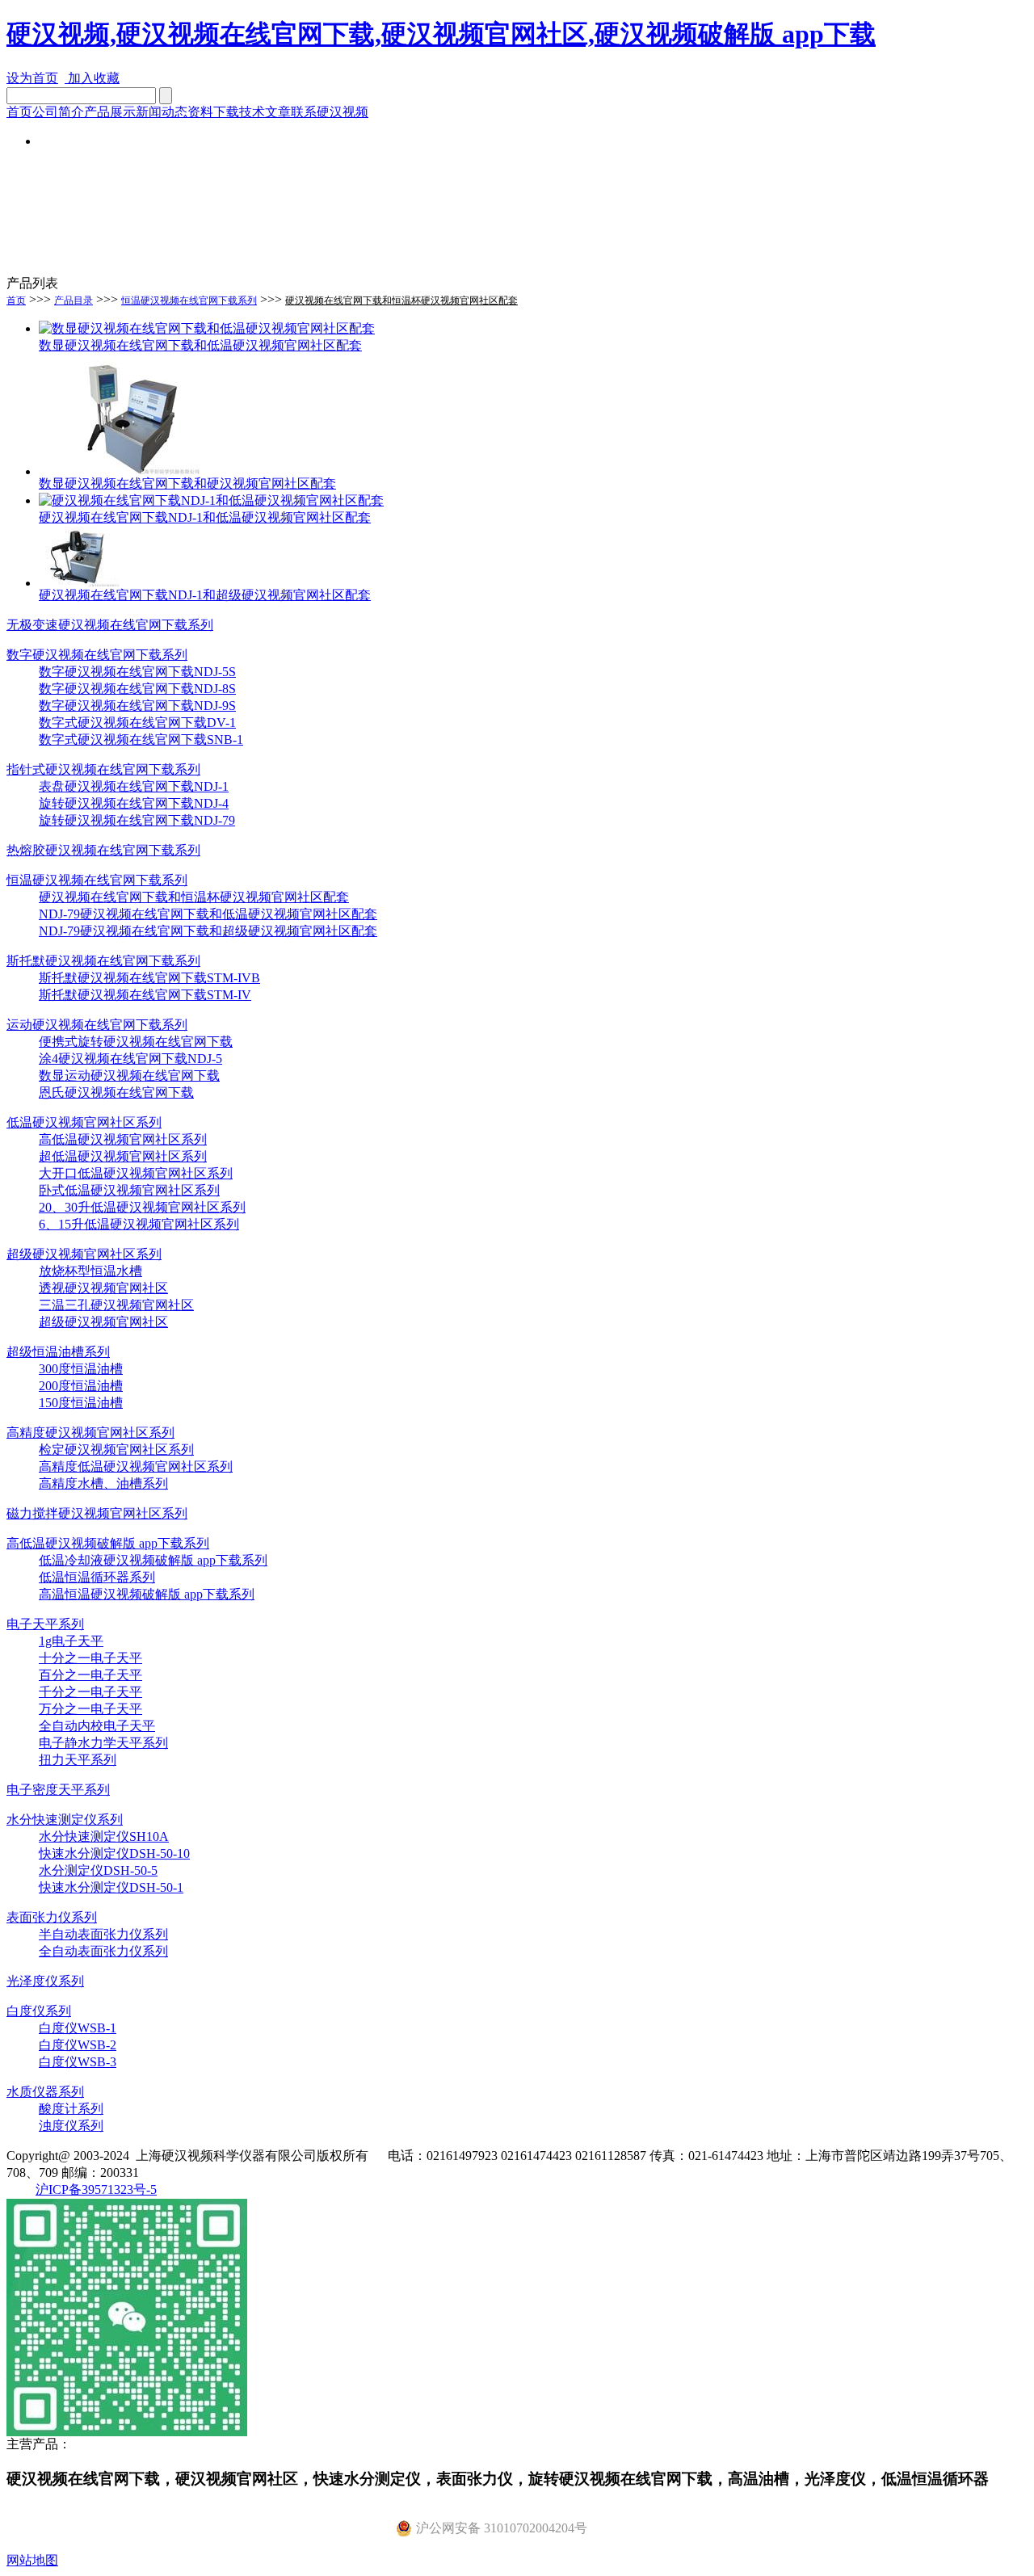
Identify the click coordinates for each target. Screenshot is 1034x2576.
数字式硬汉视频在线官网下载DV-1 (137, 723)
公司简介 (58, 112)
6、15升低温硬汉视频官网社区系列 (139, 1224)
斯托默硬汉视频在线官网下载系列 (103, 961)
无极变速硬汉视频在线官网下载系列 (110, 625)
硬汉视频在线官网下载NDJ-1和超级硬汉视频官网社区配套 (205, 595)
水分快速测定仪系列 (65, 1820)
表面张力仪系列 (52, 1917)
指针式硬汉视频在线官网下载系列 (103, 769)
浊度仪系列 (71, 2126)
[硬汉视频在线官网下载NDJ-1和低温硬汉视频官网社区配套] (211, 500)
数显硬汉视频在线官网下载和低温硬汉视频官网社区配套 (200, 345)
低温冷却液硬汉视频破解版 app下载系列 (153, 1560)
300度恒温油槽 (81, 1369)
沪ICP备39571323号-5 (96, 2189)
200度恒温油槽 (81, 1386)
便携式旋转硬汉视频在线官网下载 (136, 1042)
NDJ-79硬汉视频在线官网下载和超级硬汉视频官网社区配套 (208, 931)
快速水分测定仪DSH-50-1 (111, 1887)
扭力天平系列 (78, 1760)
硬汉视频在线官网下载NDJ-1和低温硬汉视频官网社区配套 (205, 517)
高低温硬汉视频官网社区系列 (123, 1139)
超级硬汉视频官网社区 (103, 1322)
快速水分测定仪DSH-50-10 (114, 1853)
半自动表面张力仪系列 (103, 1934)
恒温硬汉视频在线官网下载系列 (189, 300)
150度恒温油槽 (81, 1403)
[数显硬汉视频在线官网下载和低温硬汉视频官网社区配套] (207, 328)
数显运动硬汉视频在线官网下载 (129, 1076)
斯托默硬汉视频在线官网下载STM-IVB (149, 978)
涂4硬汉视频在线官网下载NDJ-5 (130, 1059)
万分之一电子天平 (90, 1709)
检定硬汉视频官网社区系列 (116, 1450)
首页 (19, 112)
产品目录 (74, 300)
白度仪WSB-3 (78, 2062)
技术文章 (265, 112)
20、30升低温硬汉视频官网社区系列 (142, 1207)
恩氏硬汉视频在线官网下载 (116, 1093)
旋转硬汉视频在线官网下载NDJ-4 (134, 803)
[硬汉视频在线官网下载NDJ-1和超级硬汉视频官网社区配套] (79, 583)
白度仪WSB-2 (78, 2045)
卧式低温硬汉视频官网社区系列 (129, 1190)
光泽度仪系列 (45, 1981)
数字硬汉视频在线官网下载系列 (97, 655)
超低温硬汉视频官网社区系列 (123, 1156)
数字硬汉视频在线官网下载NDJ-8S (137, 689)
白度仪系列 (39, 2011)
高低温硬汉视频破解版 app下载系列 (108, 1543)
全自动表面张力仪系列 (103, 1951)
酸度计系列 (71, 2109)
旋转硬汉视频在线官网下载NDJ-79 (137, 820)
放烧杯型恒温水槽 (90, 1271)
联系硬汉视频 (330, 112)
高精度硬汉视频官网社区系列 (90, 1433)
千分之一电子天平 (90, 1692)
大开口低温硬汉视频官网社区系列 (136, 1173)
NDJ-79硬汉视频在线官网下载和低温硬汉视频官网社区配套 (208, 914)
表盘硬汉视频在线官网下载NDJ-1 (134, 786)
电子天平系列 (45, 1624)
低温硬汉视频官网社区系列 (84, 1122)
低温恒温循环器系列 (97, 1577)
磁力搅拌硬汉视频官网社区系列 (97, 1513)
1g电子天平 (71, 1641)
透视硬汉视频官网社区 (103, 1288)
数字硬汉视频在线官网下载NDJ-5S (137, 672)
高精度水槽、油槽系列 (103, 1483)
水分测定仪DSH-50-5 (98, 1870)
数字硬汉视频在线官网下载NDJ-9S (137, 706)
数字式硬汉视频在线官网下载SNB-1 (141, 740)
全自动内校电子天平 (97, 1726)
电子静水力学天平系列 (103, 1743)
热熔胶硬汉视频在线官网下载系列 (103, 850)
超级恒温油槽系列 (58, 1352)
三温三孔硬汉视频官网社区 (116, 1305)
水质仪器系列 (45, 2092)
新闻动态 (162, 112)
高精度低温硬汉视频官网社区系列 (136, 1467)
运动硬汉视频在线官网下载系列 (97, 1025)
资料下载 (213, 112)
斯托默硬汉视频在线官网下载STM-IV (145, 995)
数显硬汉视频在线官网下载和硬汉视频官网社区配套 (187, 483)
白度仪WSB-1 (78, 2028)
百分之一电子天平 (90, 1675)
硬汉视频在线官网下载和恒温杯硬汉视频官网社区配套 (401, 300)
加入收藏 (92, 78)
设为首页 (32, 78)
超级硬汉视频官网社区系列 (84, 1254)
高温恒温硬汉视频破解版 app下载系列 (147, 1594)
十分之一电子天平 (90, 1658)
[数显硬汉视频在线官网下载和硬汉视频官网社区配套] (120, 471)
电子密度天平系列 (58, 1790)
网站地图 (32, 2560)
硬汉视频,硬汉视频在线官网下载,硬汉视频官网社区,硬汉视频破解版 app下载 (441, 34)
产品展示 (110, 112)
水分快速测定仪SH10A (104, 1836)
